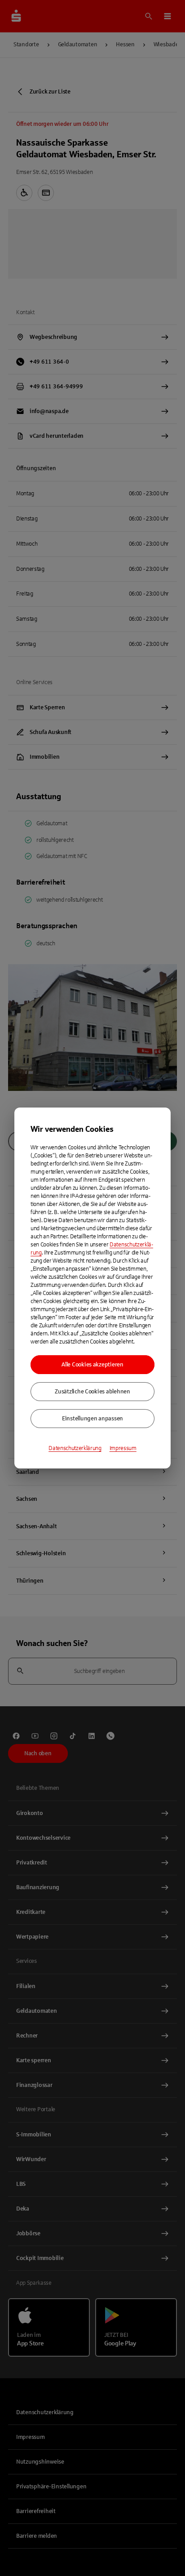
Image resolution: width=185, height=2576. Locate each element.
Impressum (123, 1448)
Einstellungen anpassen (92, 1419)
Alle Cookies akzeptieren (92, 1365)
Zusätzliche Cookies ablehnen (92, 1392)
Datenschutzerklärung (75, 1448)
